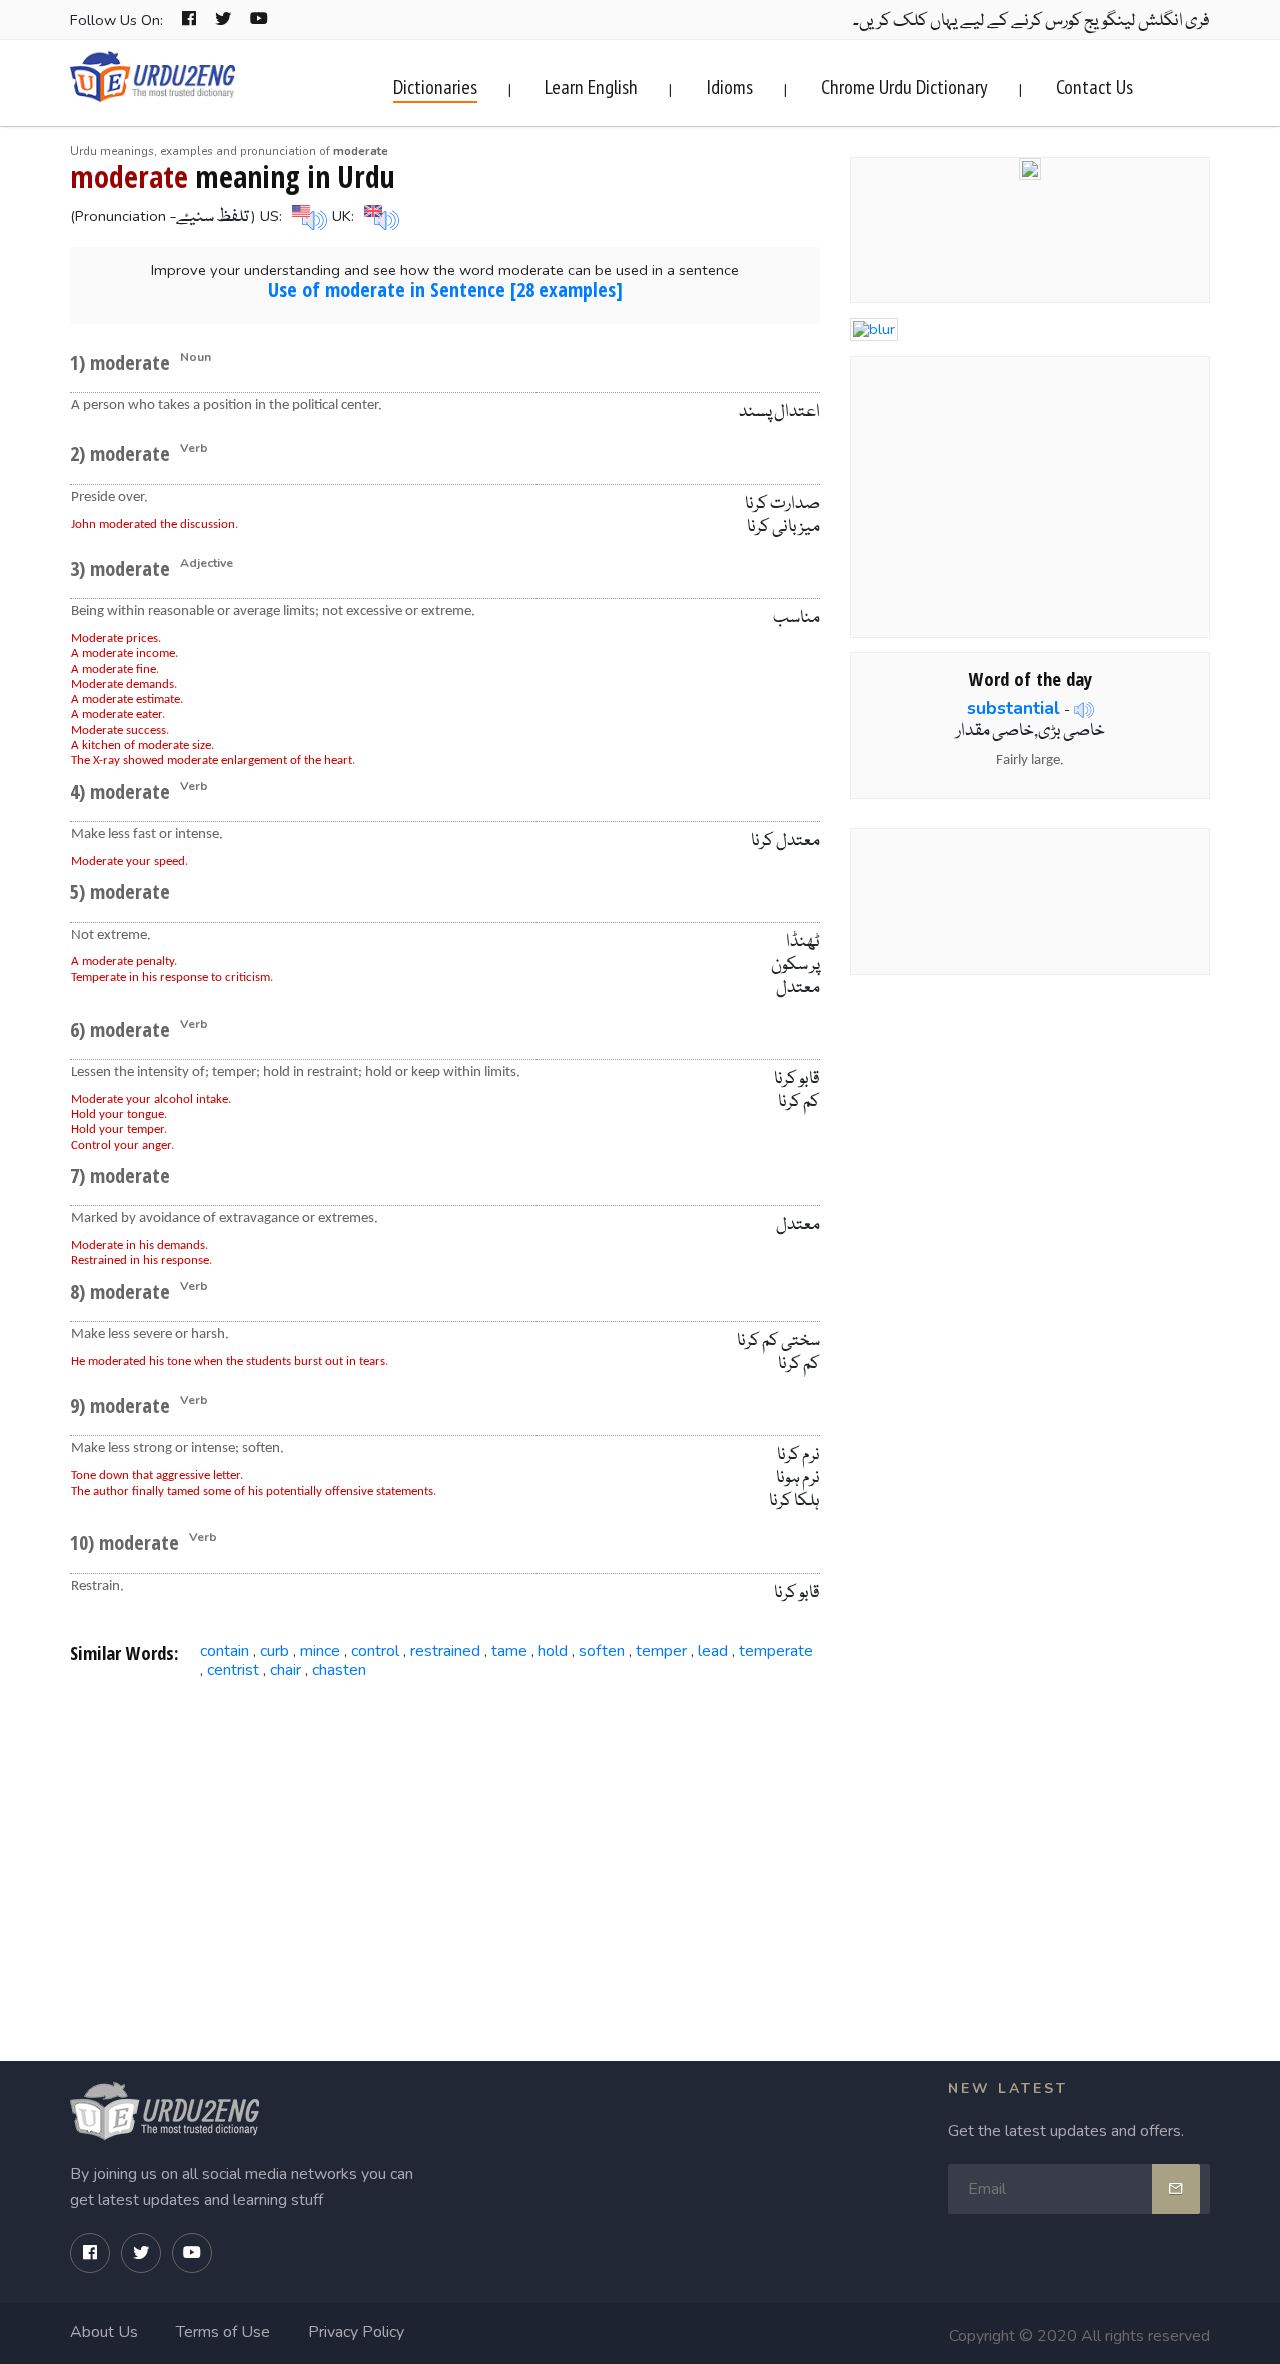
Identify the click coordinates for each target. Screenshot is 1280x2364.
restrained (445, 1651)
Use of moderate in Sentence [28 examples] (445, 289)
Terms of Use (223, 2332)
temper (661, 1651)
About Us (104, 2332)
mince (320, 1651)
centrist (233, 1670)
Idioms (729, 87)
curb (274, 1651)
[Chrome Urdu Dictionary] (1030, 167)
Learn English (591, 87)
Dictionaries (435, 87)
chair (285, 1670)
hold (553, 1651)
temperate (776, 1651)
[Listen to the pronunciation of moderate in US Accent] (307, 216)
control (375, 1651)
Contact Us (1094, 87)
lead (713, 1651)
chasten (339, 1670)
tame (509, 1651)
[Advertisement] (445, 1849)
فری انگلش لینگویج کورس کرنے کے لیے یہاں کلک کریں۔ (1031, 21)
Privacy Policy (356, 2332)
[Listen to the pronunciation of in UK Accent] (379, 216)
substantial (1013, 708)
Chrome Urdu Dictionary (904, 87)
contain (224, 1651)
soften (602, 1651)
